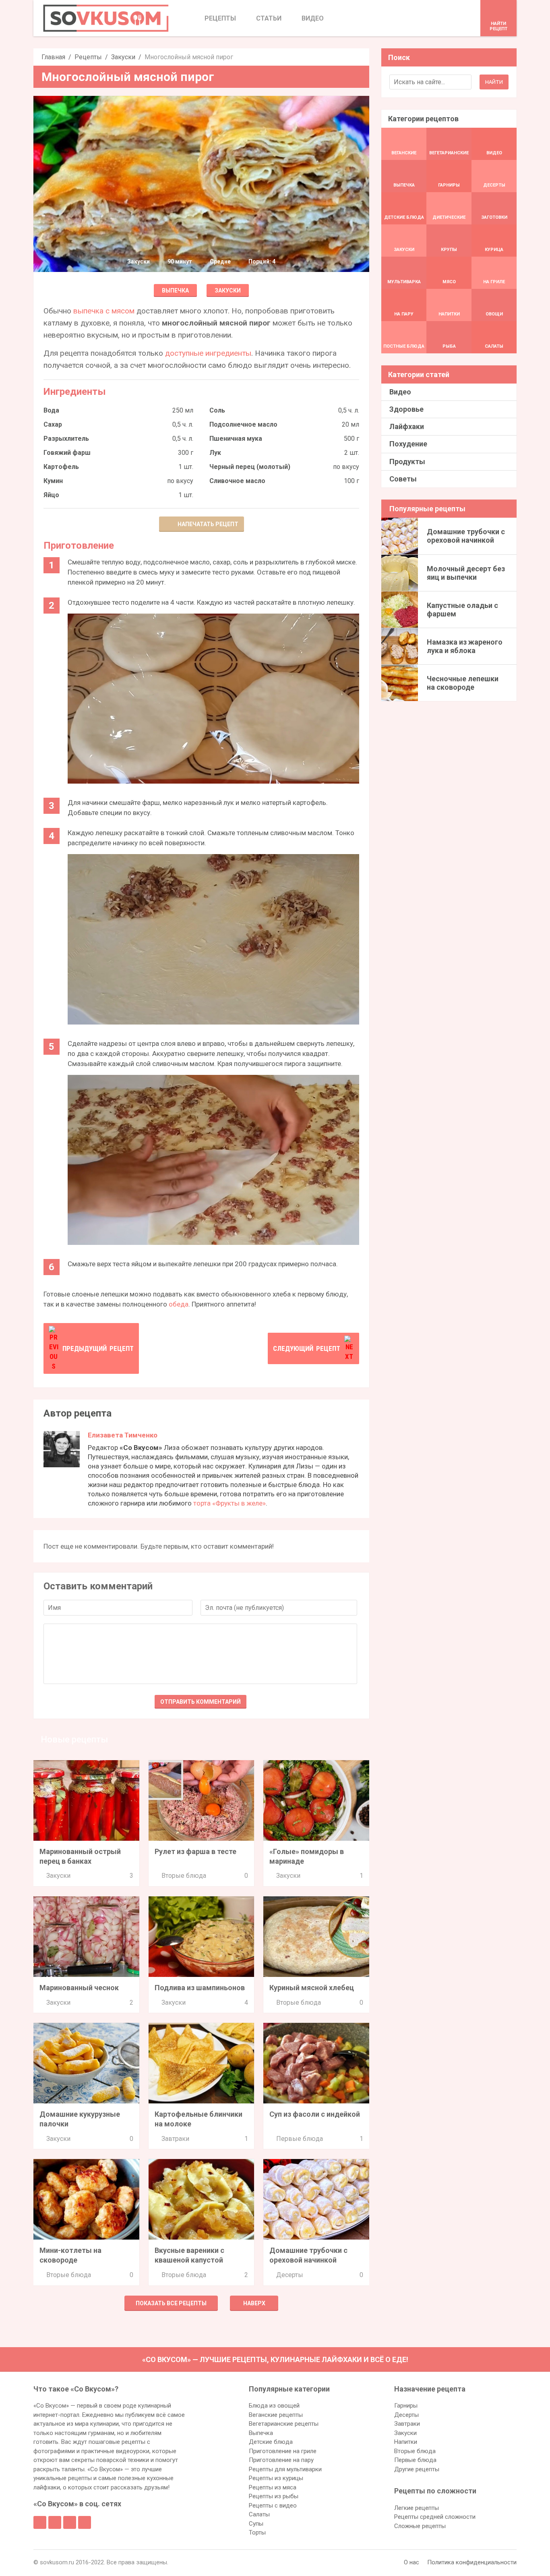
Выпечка (175, 290)
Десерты (290, 2275)
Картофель (61, 467)
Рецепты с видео (273, 2505)
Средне (220, 261)
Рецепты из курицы (276, 2478)
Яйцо (51, 495)
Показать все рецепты (171, 2303)
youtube (85, 2522)
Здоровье (406, 409)
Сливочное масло (237, 481)
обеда (179, 1304)
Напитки (406, 2442)
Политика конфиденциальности (472, 2562)
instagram (70, 2522)
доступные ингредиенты (208, 353)
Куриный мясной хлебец (312, 1988)
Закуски (123, 57)
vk (55, 2522)
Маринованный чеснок (79, 1988)
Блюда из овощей (274, 2406)
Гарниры (406, 2406)
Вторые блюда (184, 1876)
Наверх (254, 2303)
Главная (53, 57)
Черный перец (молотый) (250, 467)
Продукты (407, 461)
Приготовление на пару (281, 2460)
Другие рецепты (417, 2469)
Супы (256, 2524)
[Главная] (106, 18)
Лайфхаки (407, 426)
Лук (215, 453)
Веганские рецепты (276, 2415)
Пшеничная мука (236, 439)
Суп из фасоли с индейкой (315, 2114)
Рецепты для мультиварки (285, 2469)
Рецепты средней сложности (435, 2517)
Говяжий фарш (67, 453)
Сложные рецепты (420, 2526)
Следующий (307, 1348)
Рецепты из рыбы (274, 2496)
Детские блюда (271, 2442)
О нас (411, 2562)
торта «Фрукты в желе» (230, 1503)
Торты (257, 2532)
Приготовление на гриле (283, 2451)
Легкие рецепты (417, 2508)
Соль (217, 410)
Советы (403, 479)
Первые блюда (300, 2139)
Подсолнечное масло (243, 424)
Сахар (53, 424)
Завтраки (175, 2139)
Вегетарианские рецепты (284, 2424)
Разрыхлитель (66, 439)
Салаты (259, 2514)
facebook (40, 2522)
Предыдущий (98, 1348)
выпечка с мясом (104, 311)
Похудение (408, 444)
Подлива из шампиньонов (200, 1988)
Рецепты (88, 57)
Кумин (53, 481)
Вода (51, 410)
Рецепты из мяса (273, 2487)
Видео (400, 392)
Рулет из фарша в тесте (195, 1851)
